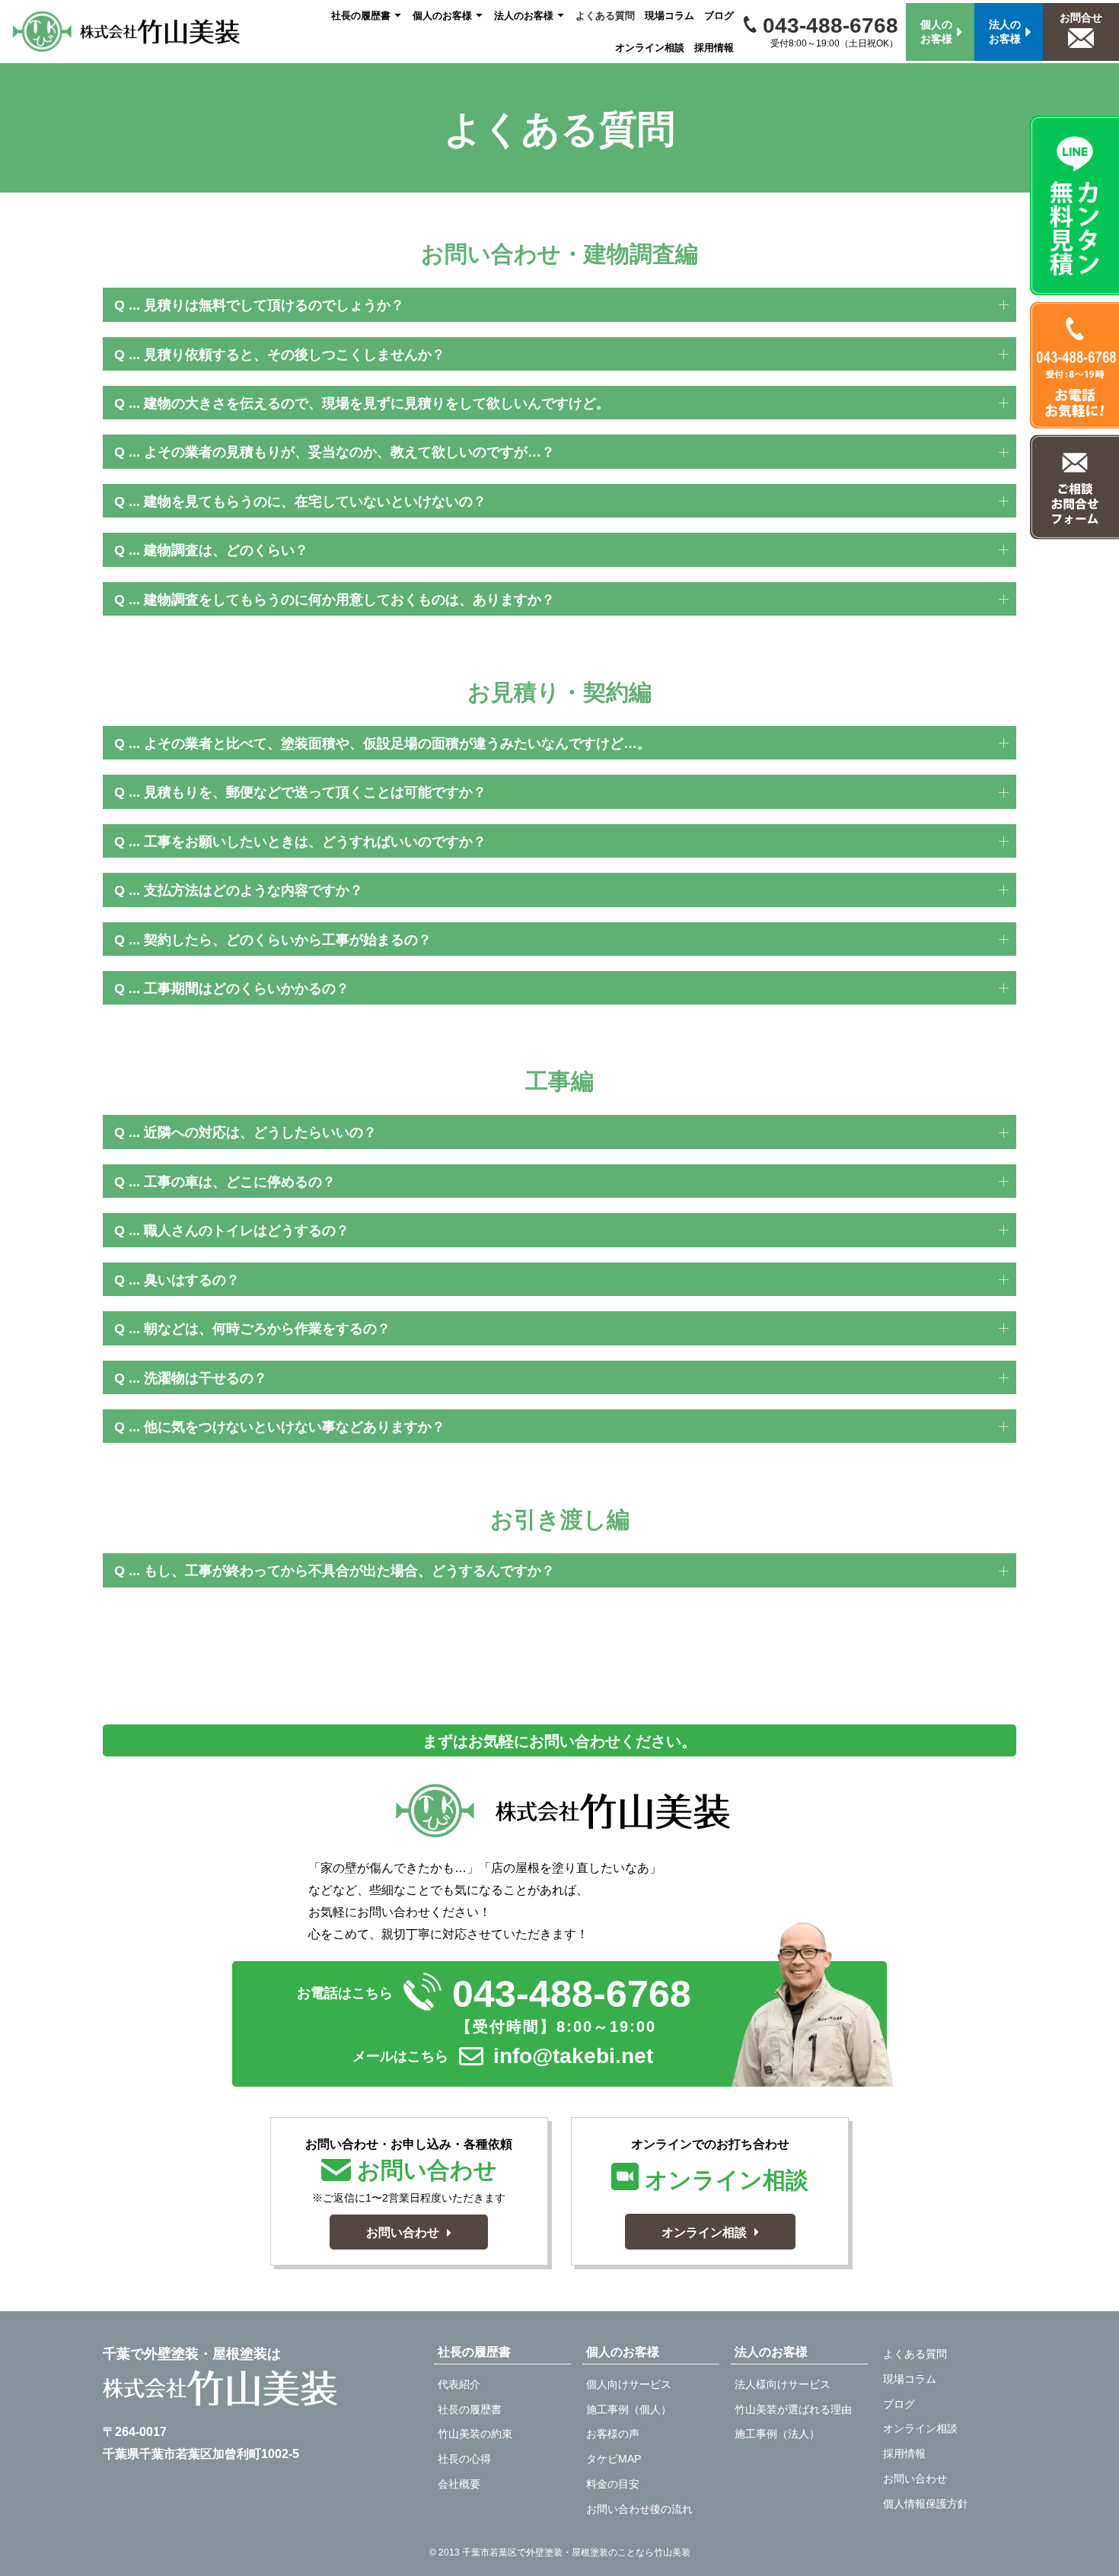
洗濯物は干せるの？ (206, 1378)
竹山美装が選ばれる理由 (793, 2409)
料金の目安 (613, 2484)
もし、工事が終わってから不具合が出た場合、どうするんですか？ (349, 1571)
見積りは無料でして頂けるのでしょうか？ (274, 305)
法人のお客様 (524, 16)
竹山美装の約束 (475, 2434)
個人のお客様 (442, 16)
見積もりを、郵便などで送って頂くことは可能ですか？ (315, 792)
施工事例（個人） (629, 2409)
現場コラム (669, 16)
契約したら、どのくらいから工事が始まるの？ (288, 940)
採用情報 (714, 48)
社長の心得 (464, 2459)
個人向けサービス (629, 2384)
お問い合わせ (915, 2479)
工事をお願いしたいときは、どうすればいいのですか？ (315, 842)
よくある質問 (605, 16)
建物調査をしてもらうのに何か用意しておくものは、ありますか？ (349, 600)
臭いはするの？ (192, 1280)
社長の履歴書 (361, 16)
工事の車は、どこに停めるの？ (240, 1182)
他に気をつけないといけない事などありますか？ (295, 1427)
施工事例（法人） (777, 2434)
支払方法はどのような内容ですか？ (253, 890)
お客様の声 (613, 2434)
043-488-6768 (827, 25)
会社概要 (459, 2484)
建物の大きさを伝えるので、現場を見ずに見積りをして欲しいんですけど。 (377, 403)
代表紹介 (459, 2384)
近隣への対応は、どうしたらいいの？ (260, 1132)
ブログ (719, 16)
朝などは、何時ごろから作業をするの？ (267, 1329)
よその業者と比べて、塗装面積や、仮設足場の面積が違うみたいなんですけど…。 (397, 744)
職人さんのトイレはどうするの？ (247, 1231)
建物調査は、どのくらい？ (226, 550)
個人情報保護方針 (926, 2504)
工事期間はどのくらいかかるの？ (247, 989)
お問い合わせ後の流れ (639, 2509)
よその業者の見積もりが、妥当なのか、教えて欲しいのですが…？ (349, 452)
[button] (559, 304)
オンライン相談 (650, 48)
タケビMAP (614, 2459)
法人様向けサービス (783, 2384)
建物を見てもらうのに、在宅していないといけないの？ (315, 502)
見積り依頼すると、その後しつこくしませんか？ (295, 355)
